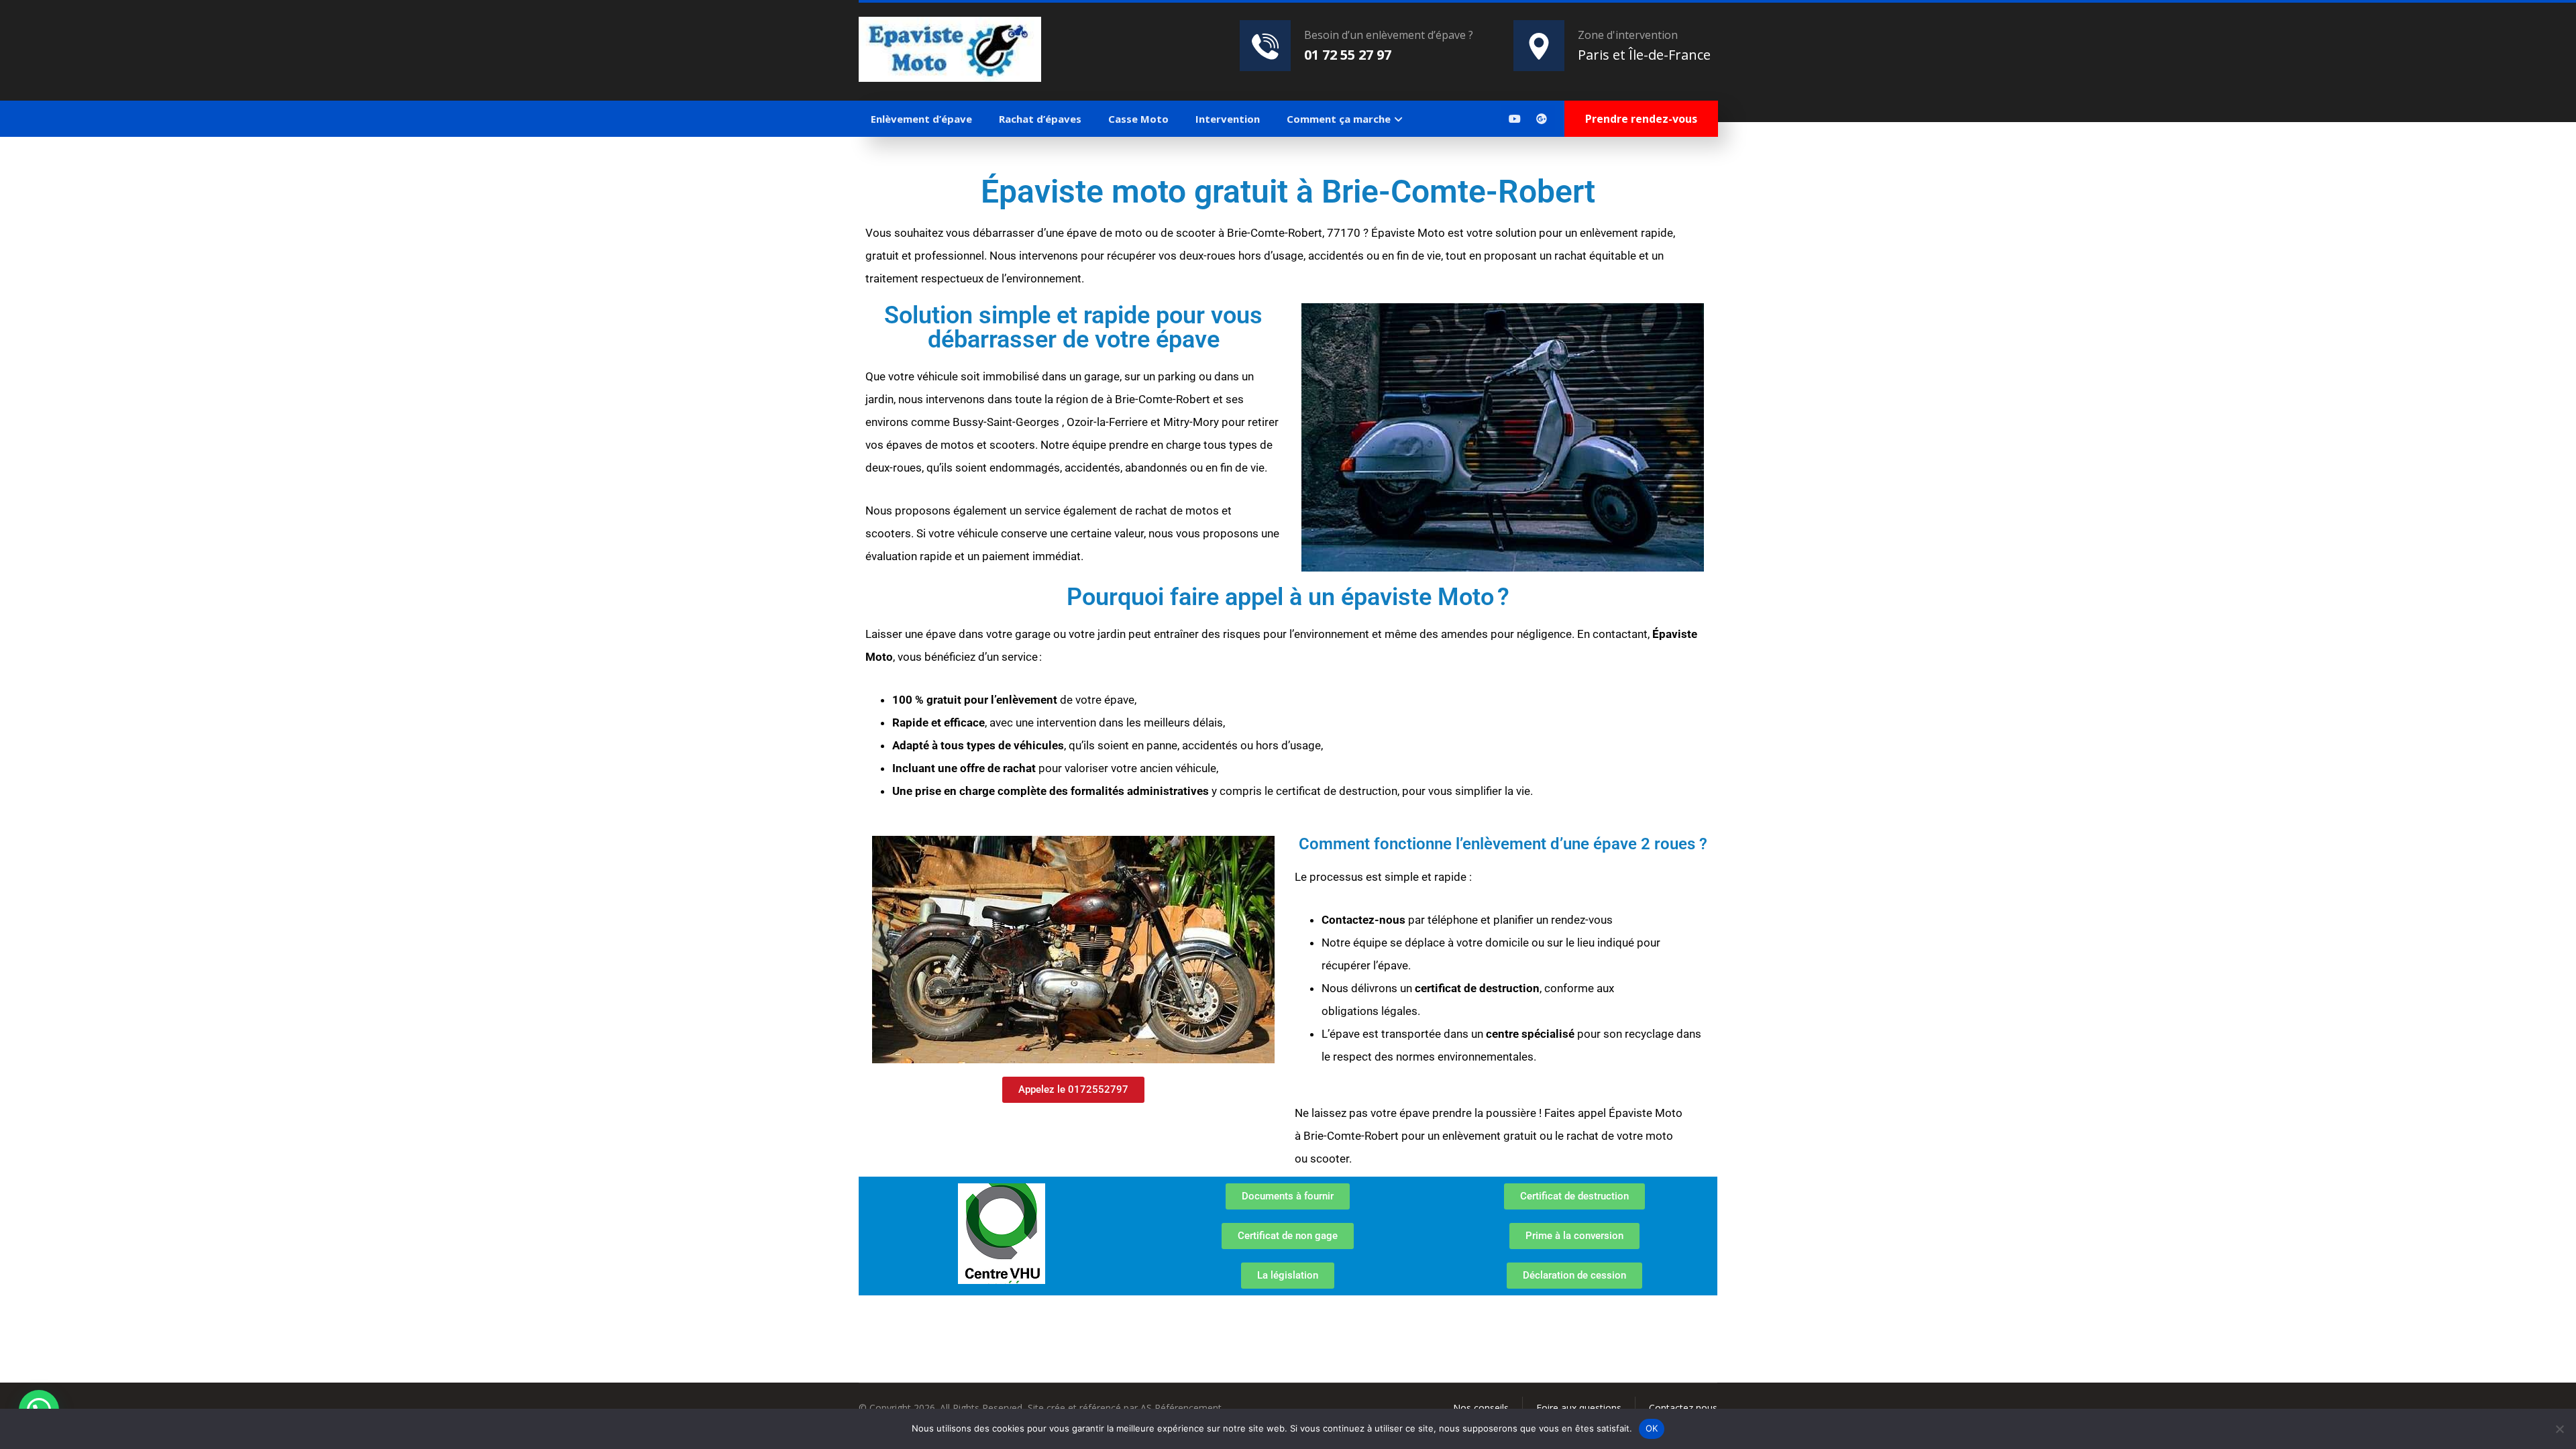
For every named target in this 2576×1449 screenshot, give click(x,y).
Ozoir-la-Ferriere (1107, 422)
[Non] (2559, 1429)
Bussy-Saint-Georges (1006, 422)
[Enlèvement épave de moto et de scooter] (950, 49)
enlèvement (1027, 700)
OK (1652, 1428)
